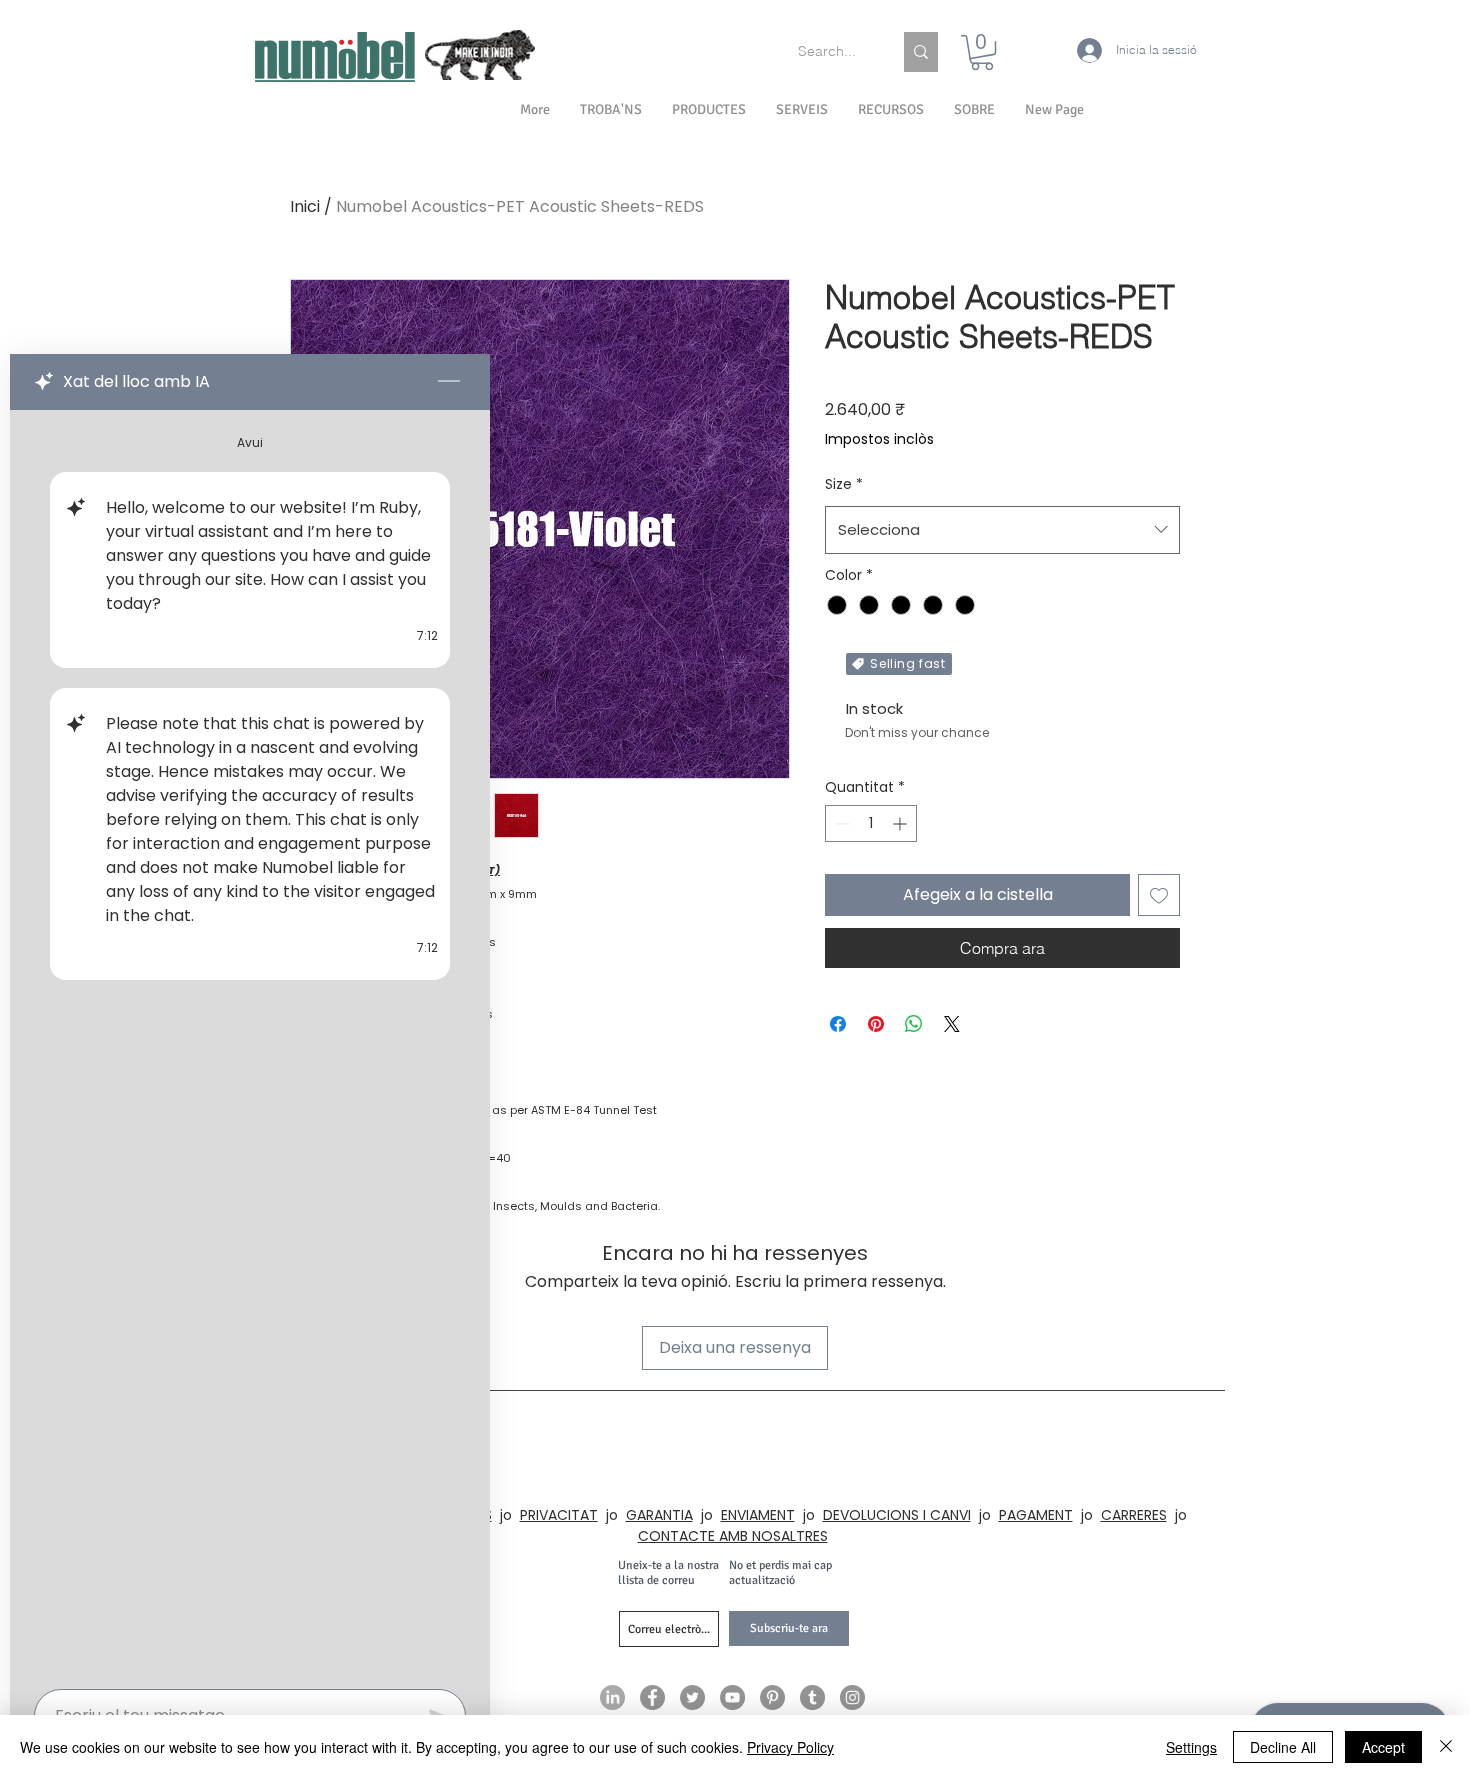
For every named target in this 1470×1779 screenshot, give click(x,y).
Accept (1383, 1747)
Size (844, 484)
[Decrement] (840, 823)
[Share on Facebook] (838, 1024)
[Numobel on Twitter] (692, 1697)
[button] (974, 110)
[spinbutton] (871, 823)
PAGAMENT (1036, 1515)
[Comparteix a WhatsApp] (914, 1024)
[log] (250, 1043)
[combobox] (1002, 530)
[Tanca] (1446, 1747)
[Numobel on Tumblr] (812, 1697)
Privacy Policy (790, 1747)
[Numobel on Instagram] (852, 1697)
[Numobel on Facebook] (652, 1697)
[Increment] (901, 823)
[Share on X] (952, 1024)
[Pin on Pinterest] (876, 1024)
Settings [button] (1191, 1747)
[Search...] (921, 52)
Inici (305, 206)
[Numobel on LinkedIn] (612, 1697)
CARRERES (1134, 1515)
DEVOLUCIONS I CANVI (897, 1515)
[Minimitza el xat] (449, 382)
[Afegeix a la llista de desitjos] (1159, 895)
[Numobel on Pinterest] (772, 1697)
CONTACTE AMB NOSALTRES (733, 1536)
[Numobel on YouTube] (732, 1697)
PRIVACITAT (559, 1515)
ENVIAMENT (758, 1515)
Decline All (1283, 1747)
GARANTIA (659, 1515)
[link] (982, 52)
